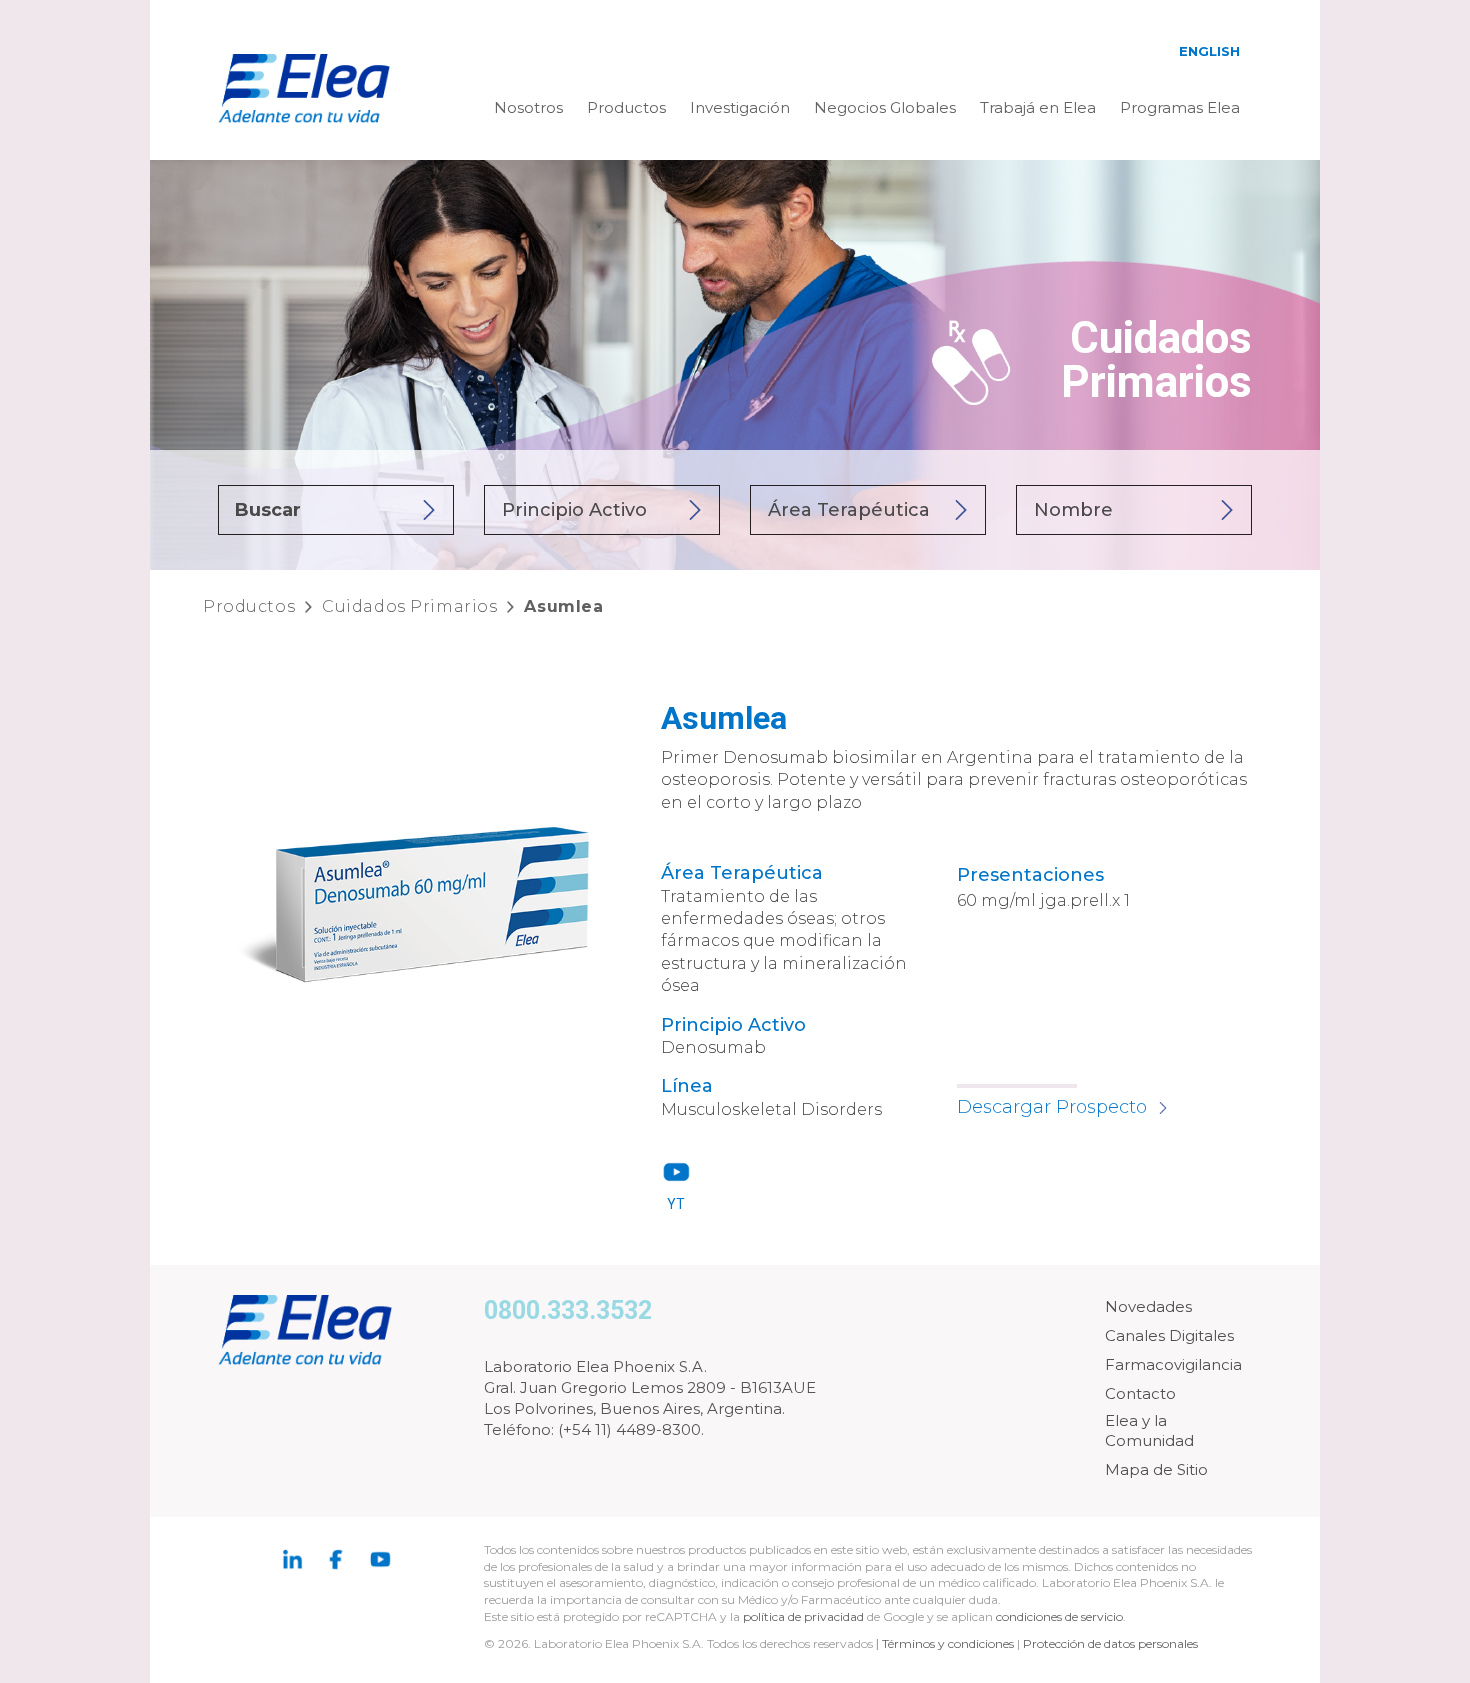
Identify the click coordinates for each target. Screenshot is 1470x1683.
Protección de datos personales (1110, 1643)
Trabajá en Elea (1038, 107)
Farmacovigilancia (1173, 1364)
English (1209, 51)
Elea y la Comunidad (1149, 1430)
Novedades (1148, 1306)
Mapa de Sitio (1156, 1469)
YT (676, 1204)
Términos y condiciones (948, 1643)
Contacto (1140, 1393)
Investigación (740, 107)
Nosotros (528, 107)
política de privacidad (805, 1616)
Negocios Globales (885, 107)
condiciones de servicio (1059, 1616)
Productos (626, 107)
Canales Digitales (1169, 1335)
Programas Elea (1180, 107)
